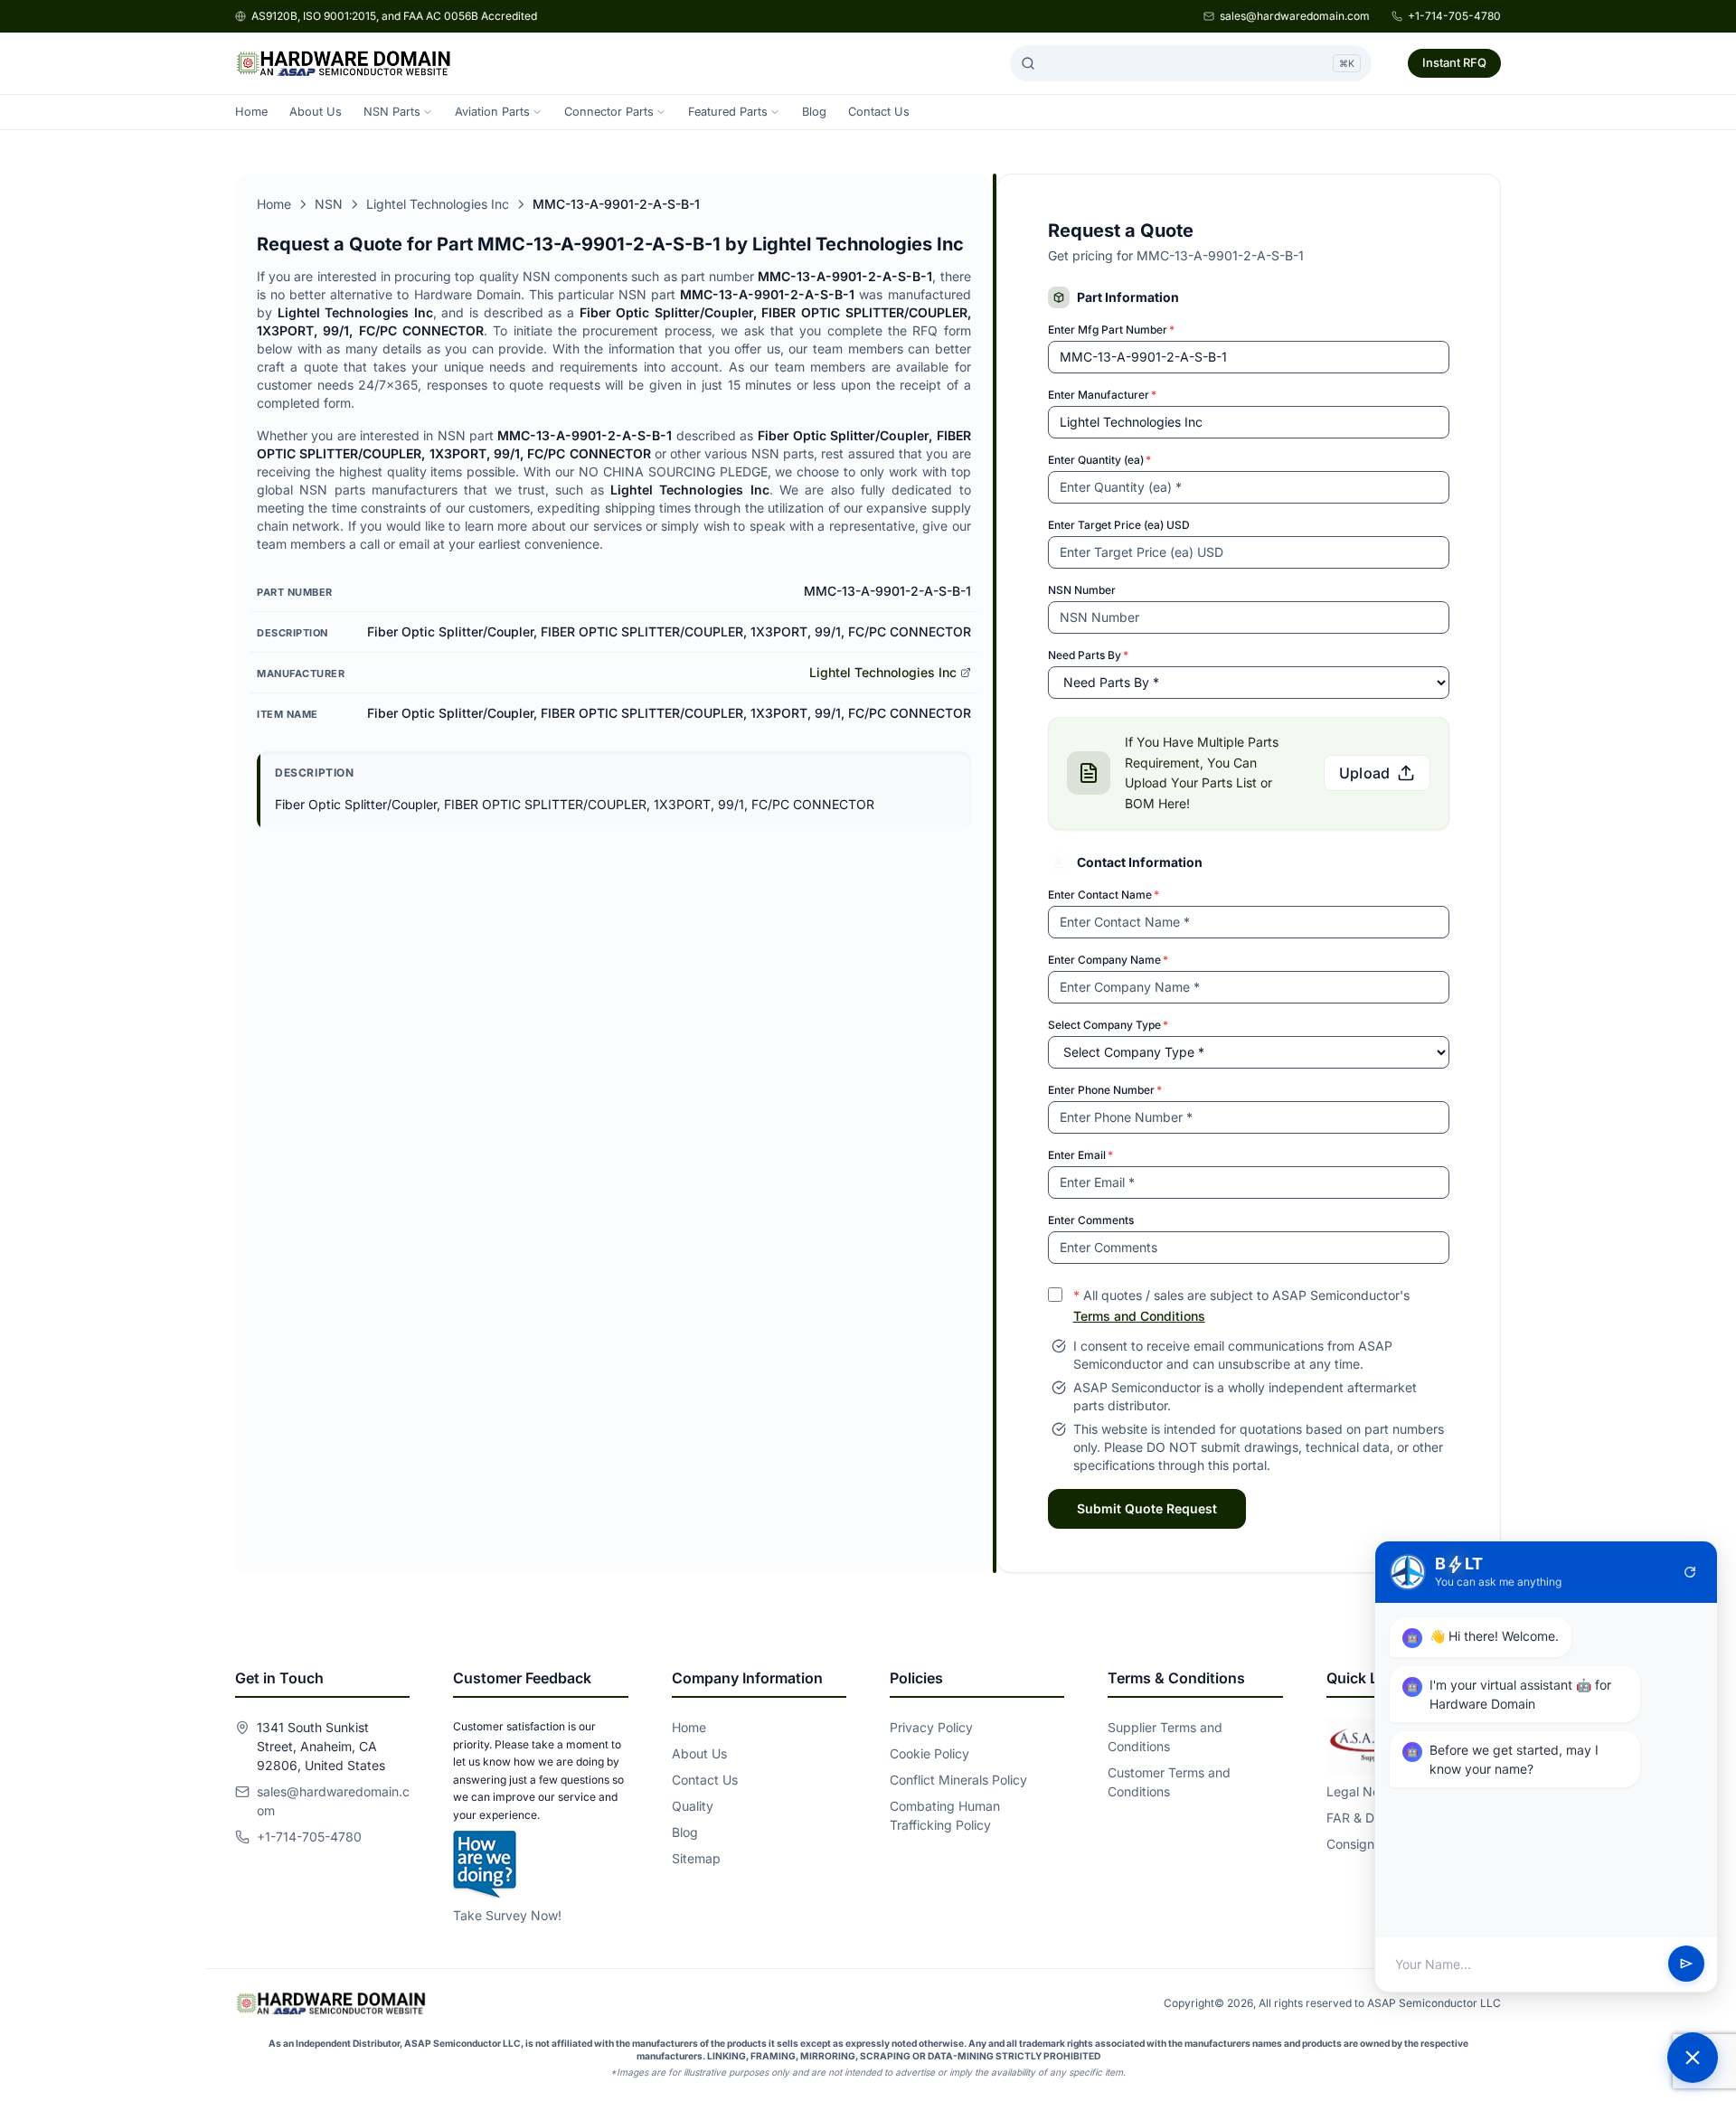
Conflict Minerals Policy (958, 1780)
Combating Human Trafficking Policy (945, 1815)
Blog (814, 112)
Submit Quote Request (1147, 1508)
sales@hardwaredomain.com (1295, 16)
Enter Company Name (1108, 960)
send (1686, 1964)
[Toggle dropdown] (428, 112)
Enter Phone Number (1105, 1090)
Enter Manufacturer (1102, 395)
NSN (329, 204)
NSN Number (1082, 590)
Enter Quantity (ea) (1099, 460)
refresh (1690, 1572)
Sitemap (696, 1858)
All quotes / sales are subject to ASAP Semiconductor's (1241, 1305)
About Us (316, 112)
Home (251, 112)
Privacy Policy (931, 1727)
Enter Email (1080, 1155)
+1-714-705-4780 (1454, 16)
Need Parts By (1088, 655)
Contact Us (879, 112)
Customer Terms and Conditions (1169, 1782)
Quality (693, 1806)
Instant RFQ (1454, 62)
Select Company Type (1108, 1025)
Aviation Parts (492, 112)
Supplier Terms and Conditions (1165, 1737)
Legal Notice (1364, 1791)
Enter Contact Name (1104, 895)
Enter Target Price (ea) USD (1119, 525)
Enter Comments (1091, 1220)
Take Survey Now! (507, 1915)
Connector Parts (609, 112)
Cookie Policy (929, 1753)
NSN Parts (392, 112)
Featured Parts (728, 112)
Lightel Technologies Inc (438, 204)
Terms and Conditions (1139, 1316)
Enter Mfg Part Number (1111, 330)
